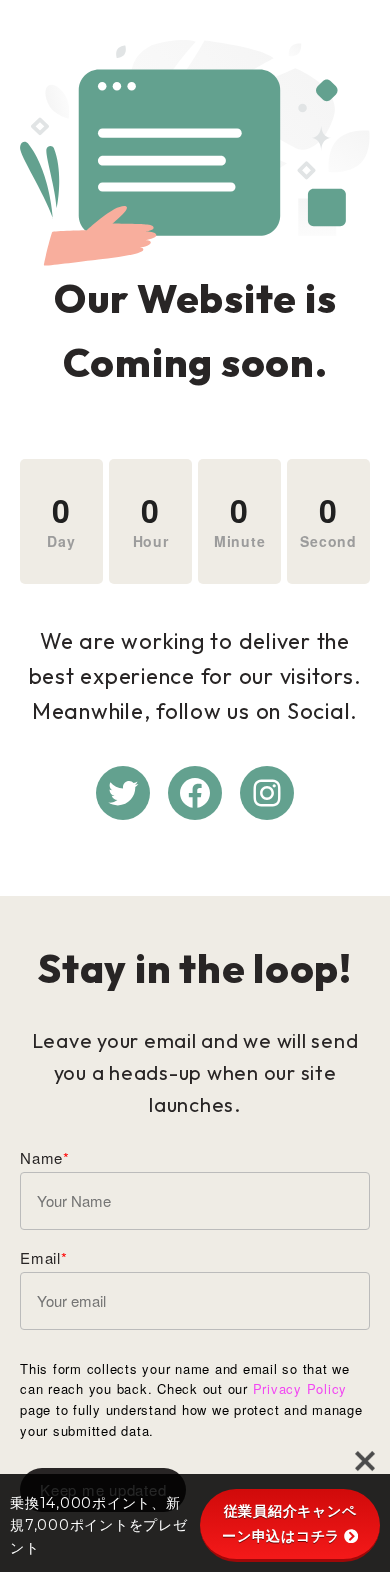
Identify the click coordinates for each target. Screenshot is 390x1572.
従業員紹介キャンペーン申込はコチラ (289, 1523)
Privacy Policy (300, 1388)
